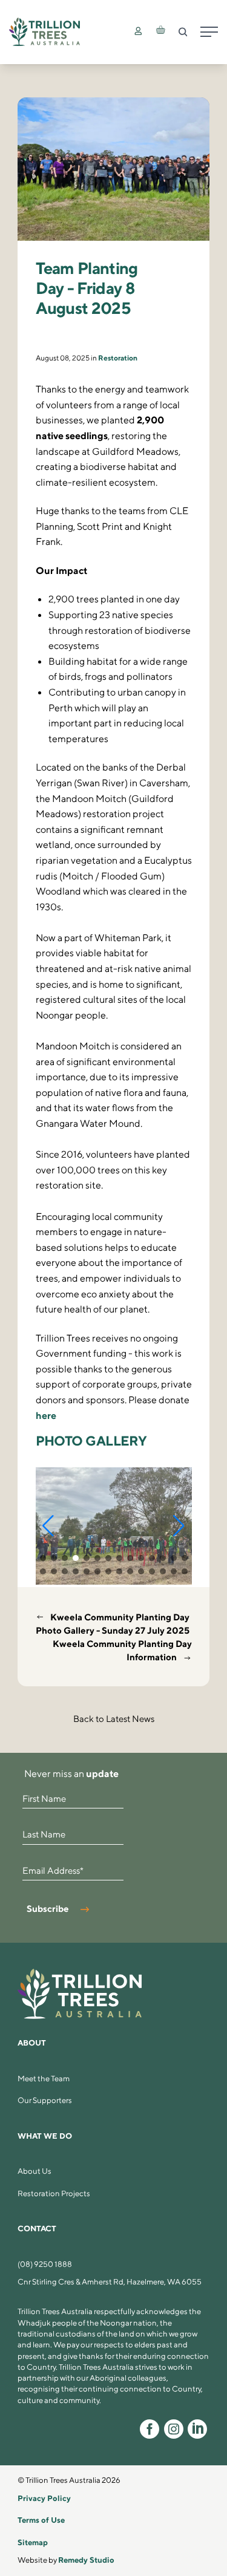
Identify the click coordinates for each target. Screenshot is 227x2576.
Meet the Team (44, 2079)
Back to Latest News (114, 1719)
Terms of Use (41, 2520)
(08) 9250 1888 (45, 2264)
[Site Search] (183, 32)
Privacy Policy (44, 2498)
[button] (48, 1526)
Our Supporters (45, 2100)
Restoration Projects (54, 2193)
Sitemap (33, 2542)
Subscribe (48, 1909)
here (46, 1415)
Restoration (118, 358)
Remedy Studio (86, 2560)
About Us (35, 2171)
